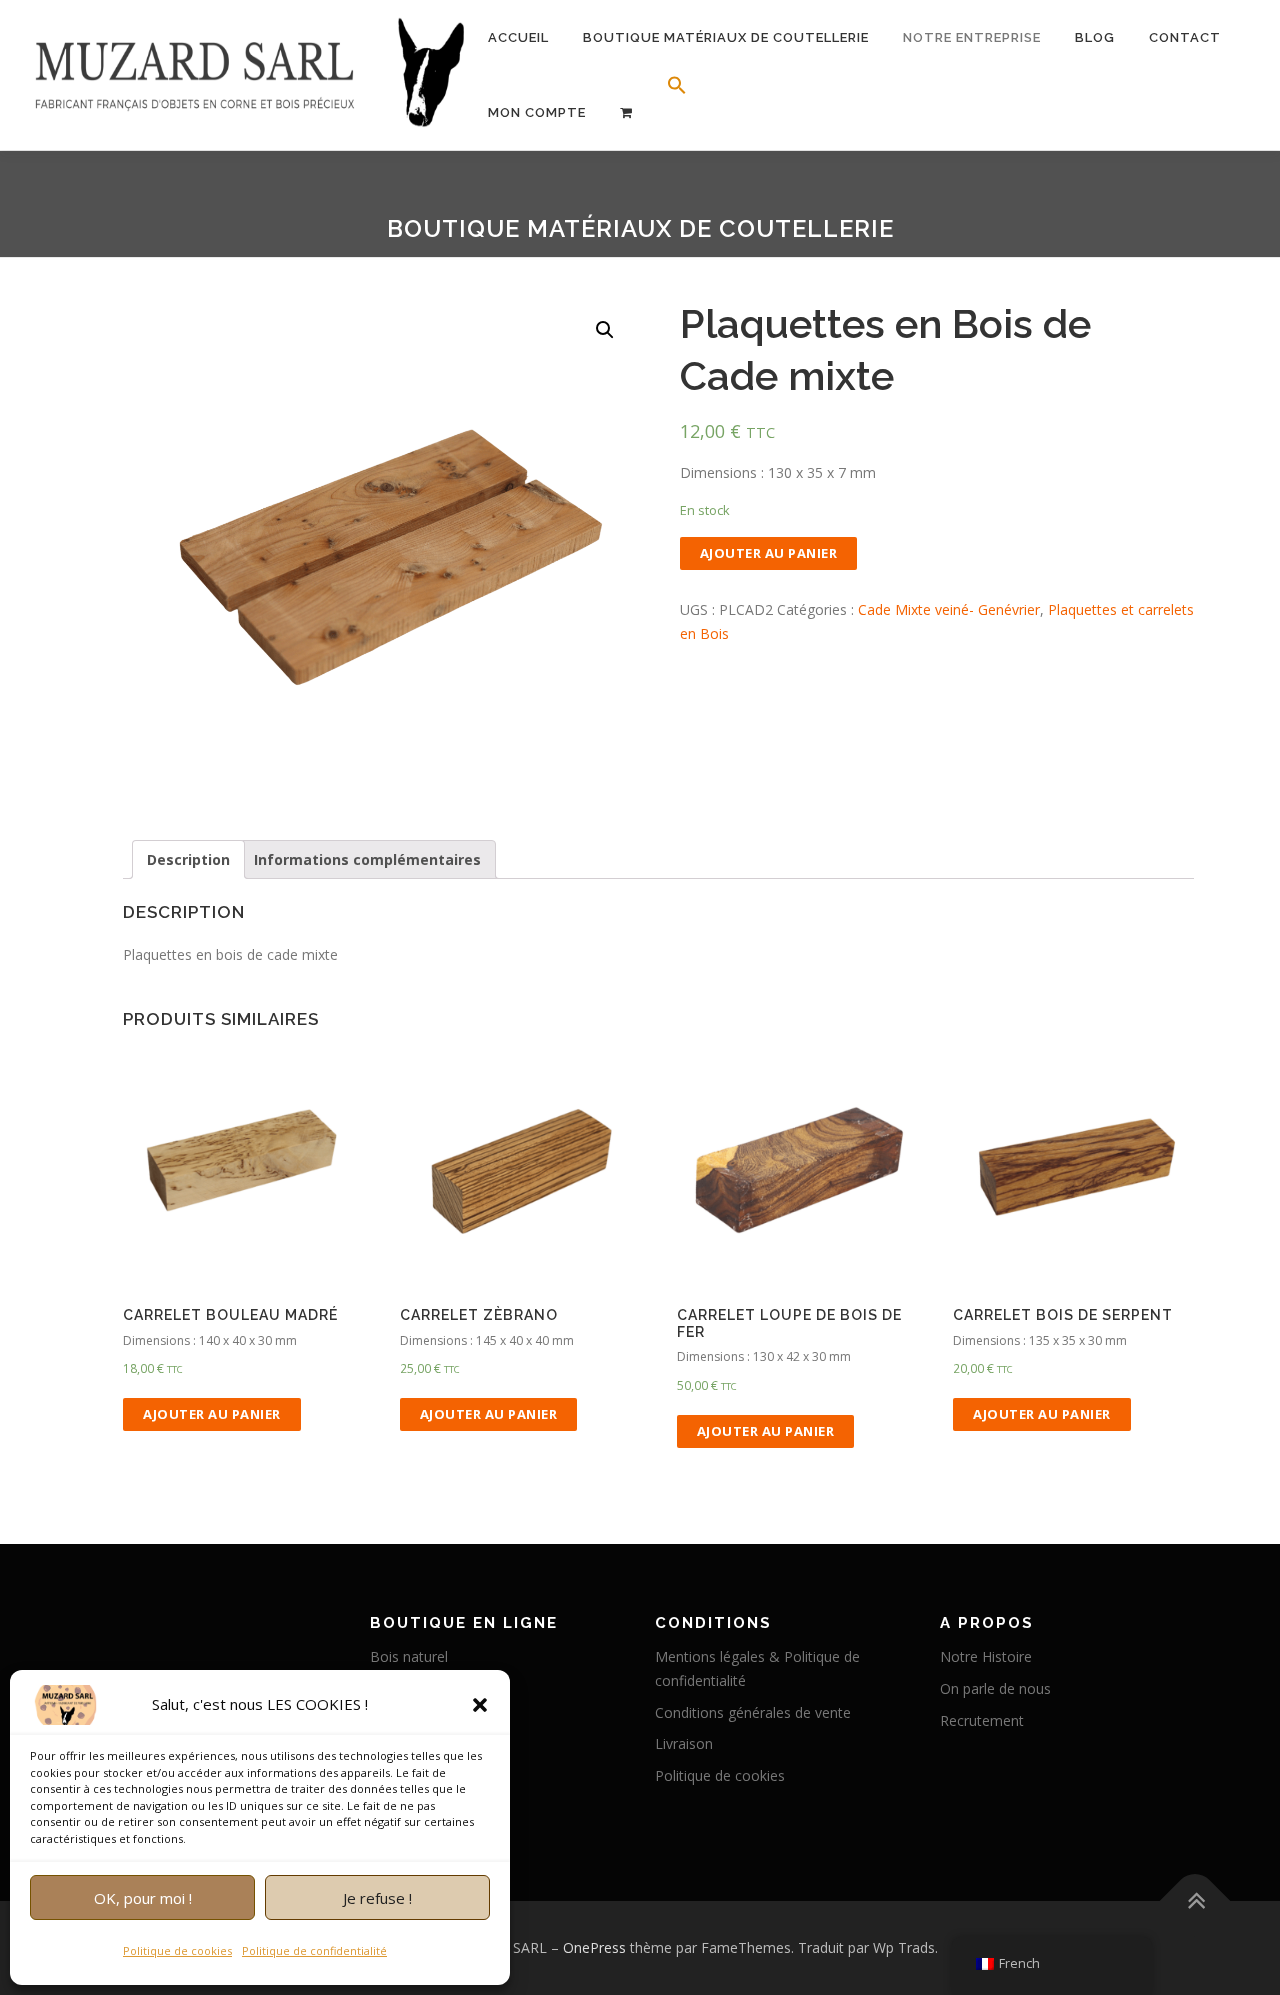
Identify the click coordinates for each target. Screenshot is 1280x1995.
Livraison (684, 1743)
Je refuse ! (377, 1898)
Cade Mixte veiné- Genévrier (949, 609)
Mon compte (537, 112)
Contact (1185, 37)
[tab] (188, 860)
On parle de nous (995, 1688)
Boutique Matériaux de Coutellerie (726, 37)
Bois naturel (409, 1656)
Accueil (518, 37)
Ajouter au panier (769, 553)
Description (188, 859)
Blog (1095, 37)
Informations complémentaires (367, 859)
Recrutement (982, 1720)
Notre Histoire (986, 1656)
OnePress (594, 1947)
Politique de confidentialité (314, 1950)
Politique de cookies (177, 1950)
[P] (626, 112)
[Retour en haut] (1195, 1900)
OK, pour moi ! (143, 1898)
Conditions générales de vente (753, 1712)
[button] (480, 1705)
